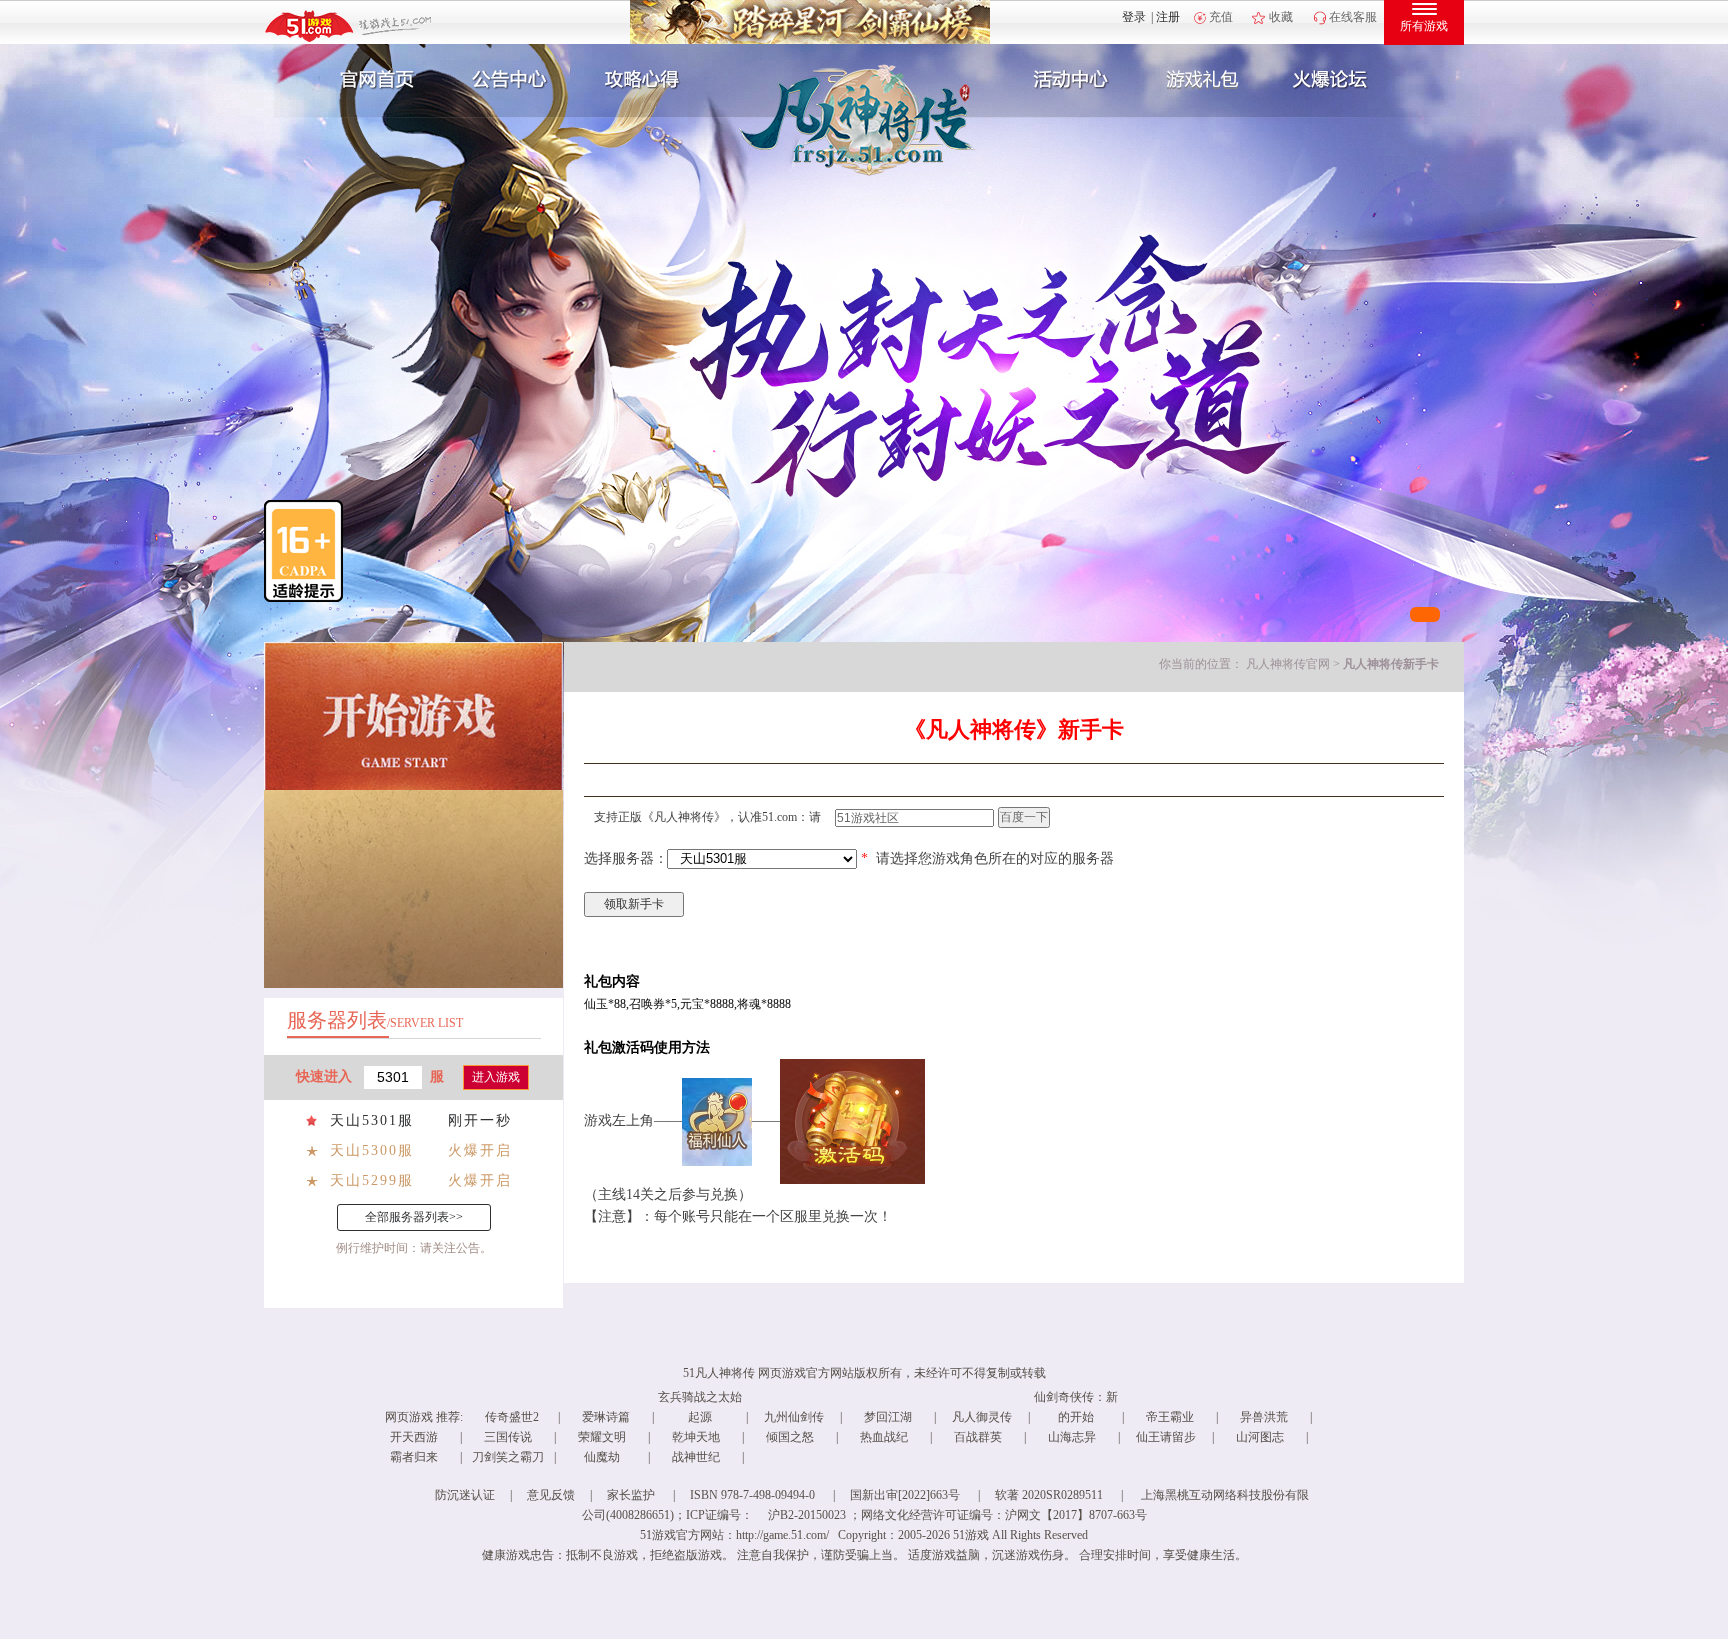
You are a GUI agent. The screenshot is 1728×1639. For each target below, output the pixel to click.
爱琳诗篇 (606, 1417)
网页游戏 (409, 1417)
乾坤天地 (696, 1437)
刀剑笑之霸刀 (508, 1457)
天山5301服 (372, 1120)
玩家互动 (1340, 80)
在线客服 (1353, 17)
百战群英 (978, 1437)
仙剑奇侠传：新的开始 (1076, 1407)
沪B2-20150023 (807, 1515)
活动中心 (1066, 80)
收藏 (1281, 17)
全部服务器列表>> (414, 1217)
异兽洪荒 (1264, 1417)
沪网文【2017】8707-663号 (1076, 1515)
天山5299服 (372, 1180)
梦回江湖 (888, 1417)
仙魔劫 (602, 1457)
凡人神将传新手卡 (1391, 664)
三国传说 (508, 1437)
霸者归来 (414, 1457)
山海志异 (1072, 1437)
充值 (1221, 17)
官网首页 (370, 80)
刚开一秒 (480, 1120)
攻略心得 (644, 80)
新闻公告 (507, 80)
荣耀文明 (602, 1437)
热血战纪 (884, 1437)
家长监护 (631, 1495)
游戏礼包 (1203, 80)
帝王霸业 (1170, 1417)
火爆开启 (480, 1150)
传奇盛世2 (512, 1417)
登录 (1134, 17)
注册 (1168, 17)
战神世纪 (696, 1457)
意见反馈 (551, 1495)
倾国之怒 (790, 1437)
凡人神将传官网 (1288, 664)
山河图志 (1260, 1437)
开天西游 (414, 1437)
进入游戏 (496, 1077)
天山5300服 (372, 1150)
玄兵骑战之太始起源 (700, 1407)
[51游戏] (349, 25)
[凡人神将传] (812, 126)
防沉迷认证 (465, 1495)
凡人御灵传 (982, 1417)
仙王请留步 (1166, 1437)
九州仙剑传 (794, 1417)
